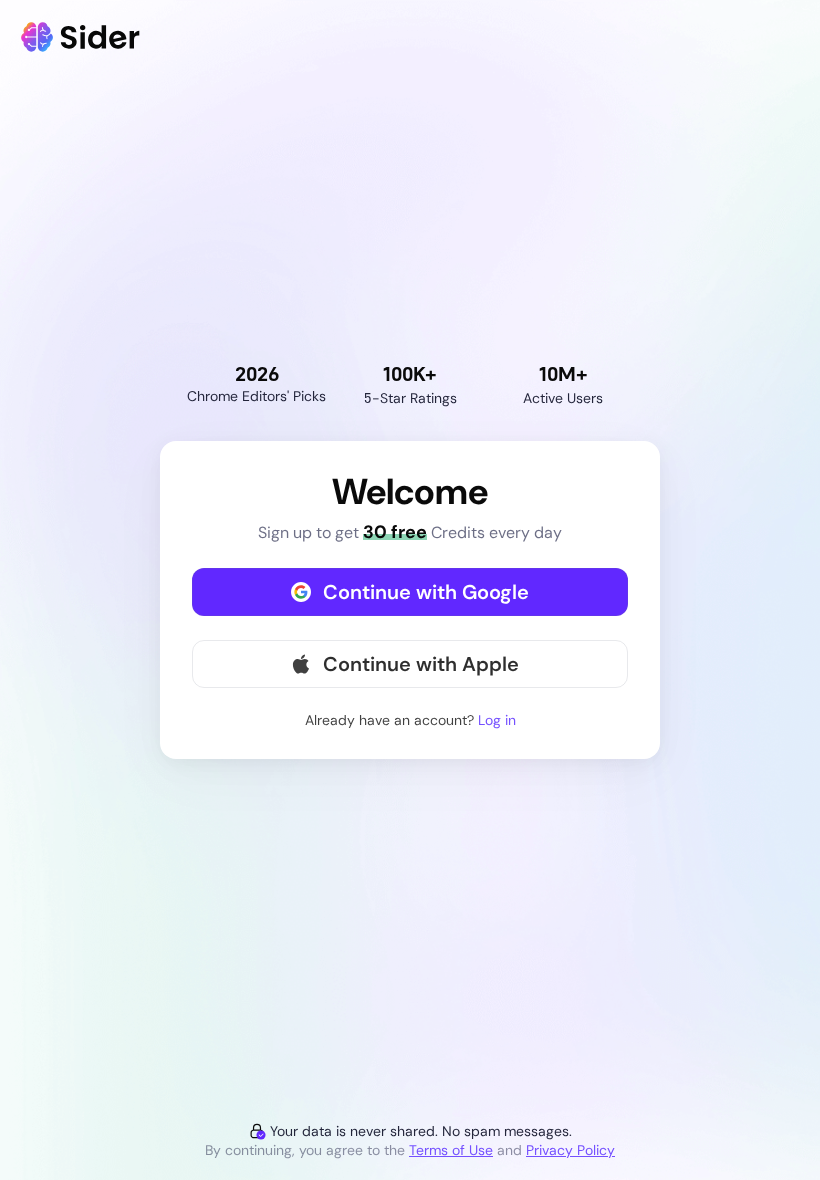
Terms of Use (451, 1150)
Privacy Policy (570, 1150)
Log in (497, 720)
